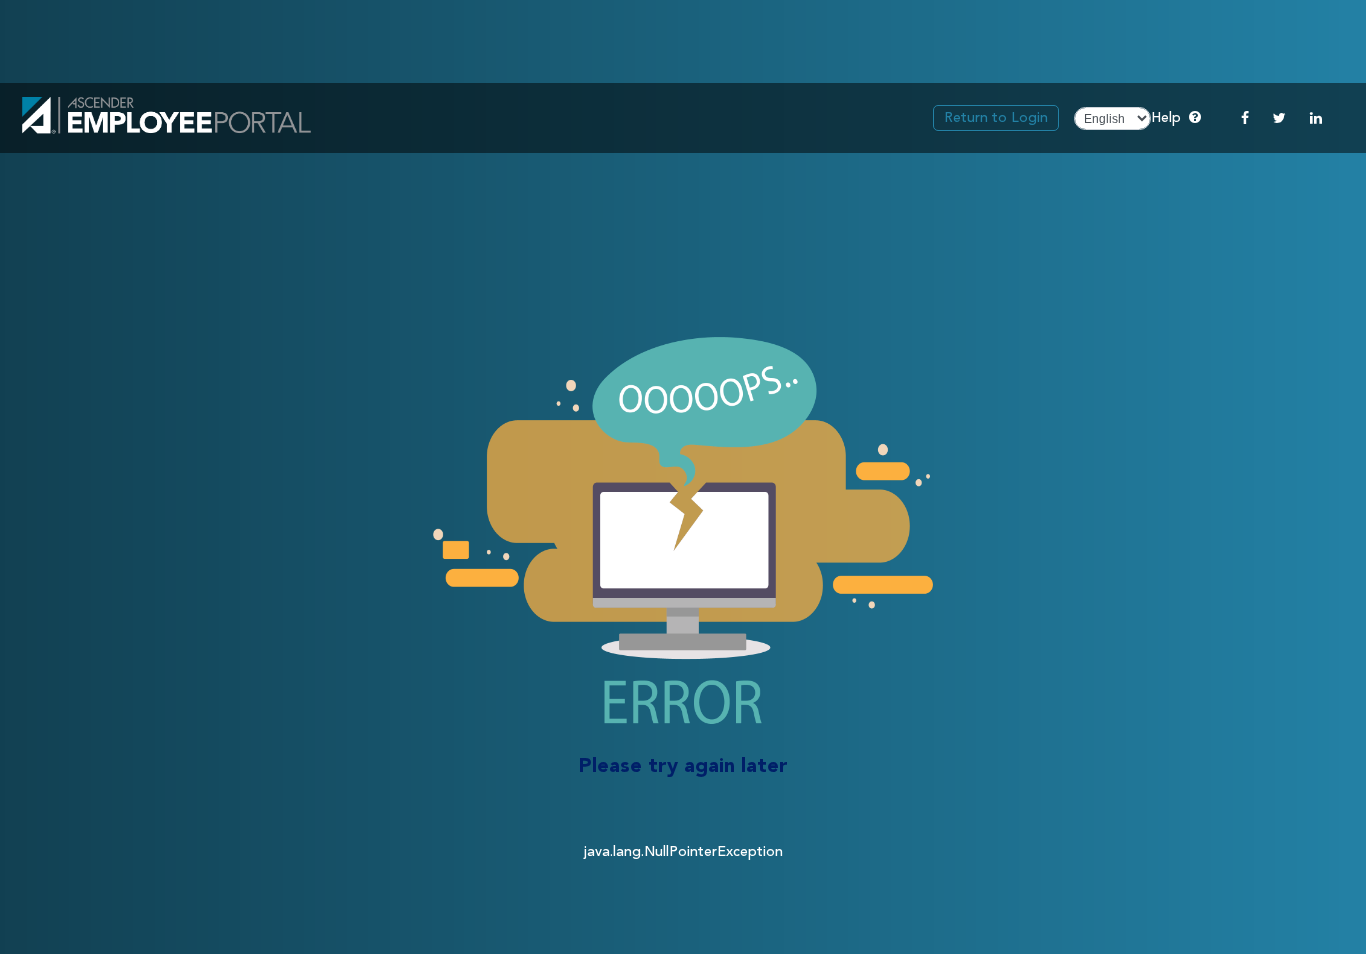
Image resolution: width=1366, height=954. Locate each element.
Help (1176, 117)
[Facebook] (1245, 118)
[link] (166, 118)
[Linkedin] (1316, 118)
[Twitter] (1279, 118)
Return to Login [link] (996, 118)
